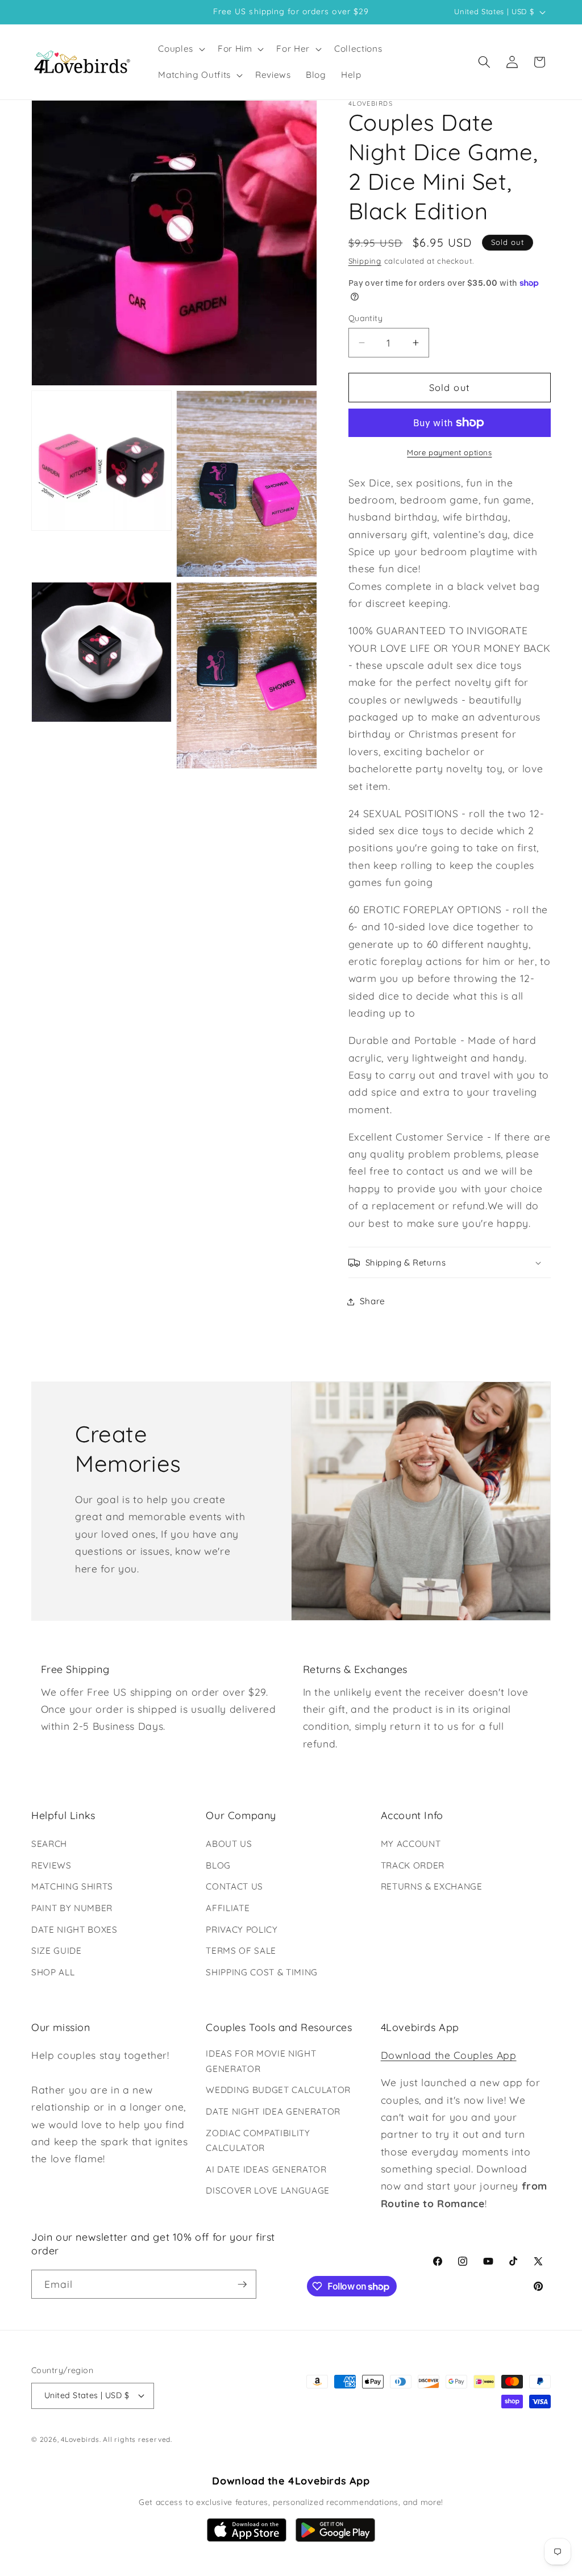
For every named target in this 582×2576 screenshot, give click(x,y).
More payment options (449, 452)
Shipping (365, 261)
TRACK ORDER (413, 1865)
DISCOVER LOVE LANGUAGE (268, 2190)
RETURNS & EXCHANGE (432, 1886)
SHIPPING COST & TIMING (262, 1972)
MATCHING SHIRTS (72, 1886)
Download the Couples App (449, 2055)
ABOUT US (229, 1844)
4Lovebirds (80, 2439)
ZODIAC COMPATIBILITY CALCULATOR (258, 2141)
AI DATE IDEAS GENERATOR (266, 2169)
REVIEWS (51, 1865)
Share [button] (373, 1301)
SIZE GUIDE (57, 1951)
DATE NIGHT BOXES (74, 1930)
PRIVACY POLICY (242, 1930)
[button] (180, 49)
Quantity (366, 318)
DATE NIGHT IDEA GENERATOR (273, 2111)
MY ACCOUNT (411, 1844)
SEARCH (49, 1844)
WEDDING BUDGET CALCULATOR (278, 2090)
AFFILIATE (228, 1908)
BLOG (218, 1865)
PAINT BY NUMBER (72, 1908)
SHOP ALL (53, 1972)
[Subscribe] (242, 2284)
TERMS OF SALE (241, 1951)
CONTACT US (234, 1886)
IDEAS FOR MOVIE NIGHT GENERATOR (261, 2061)
